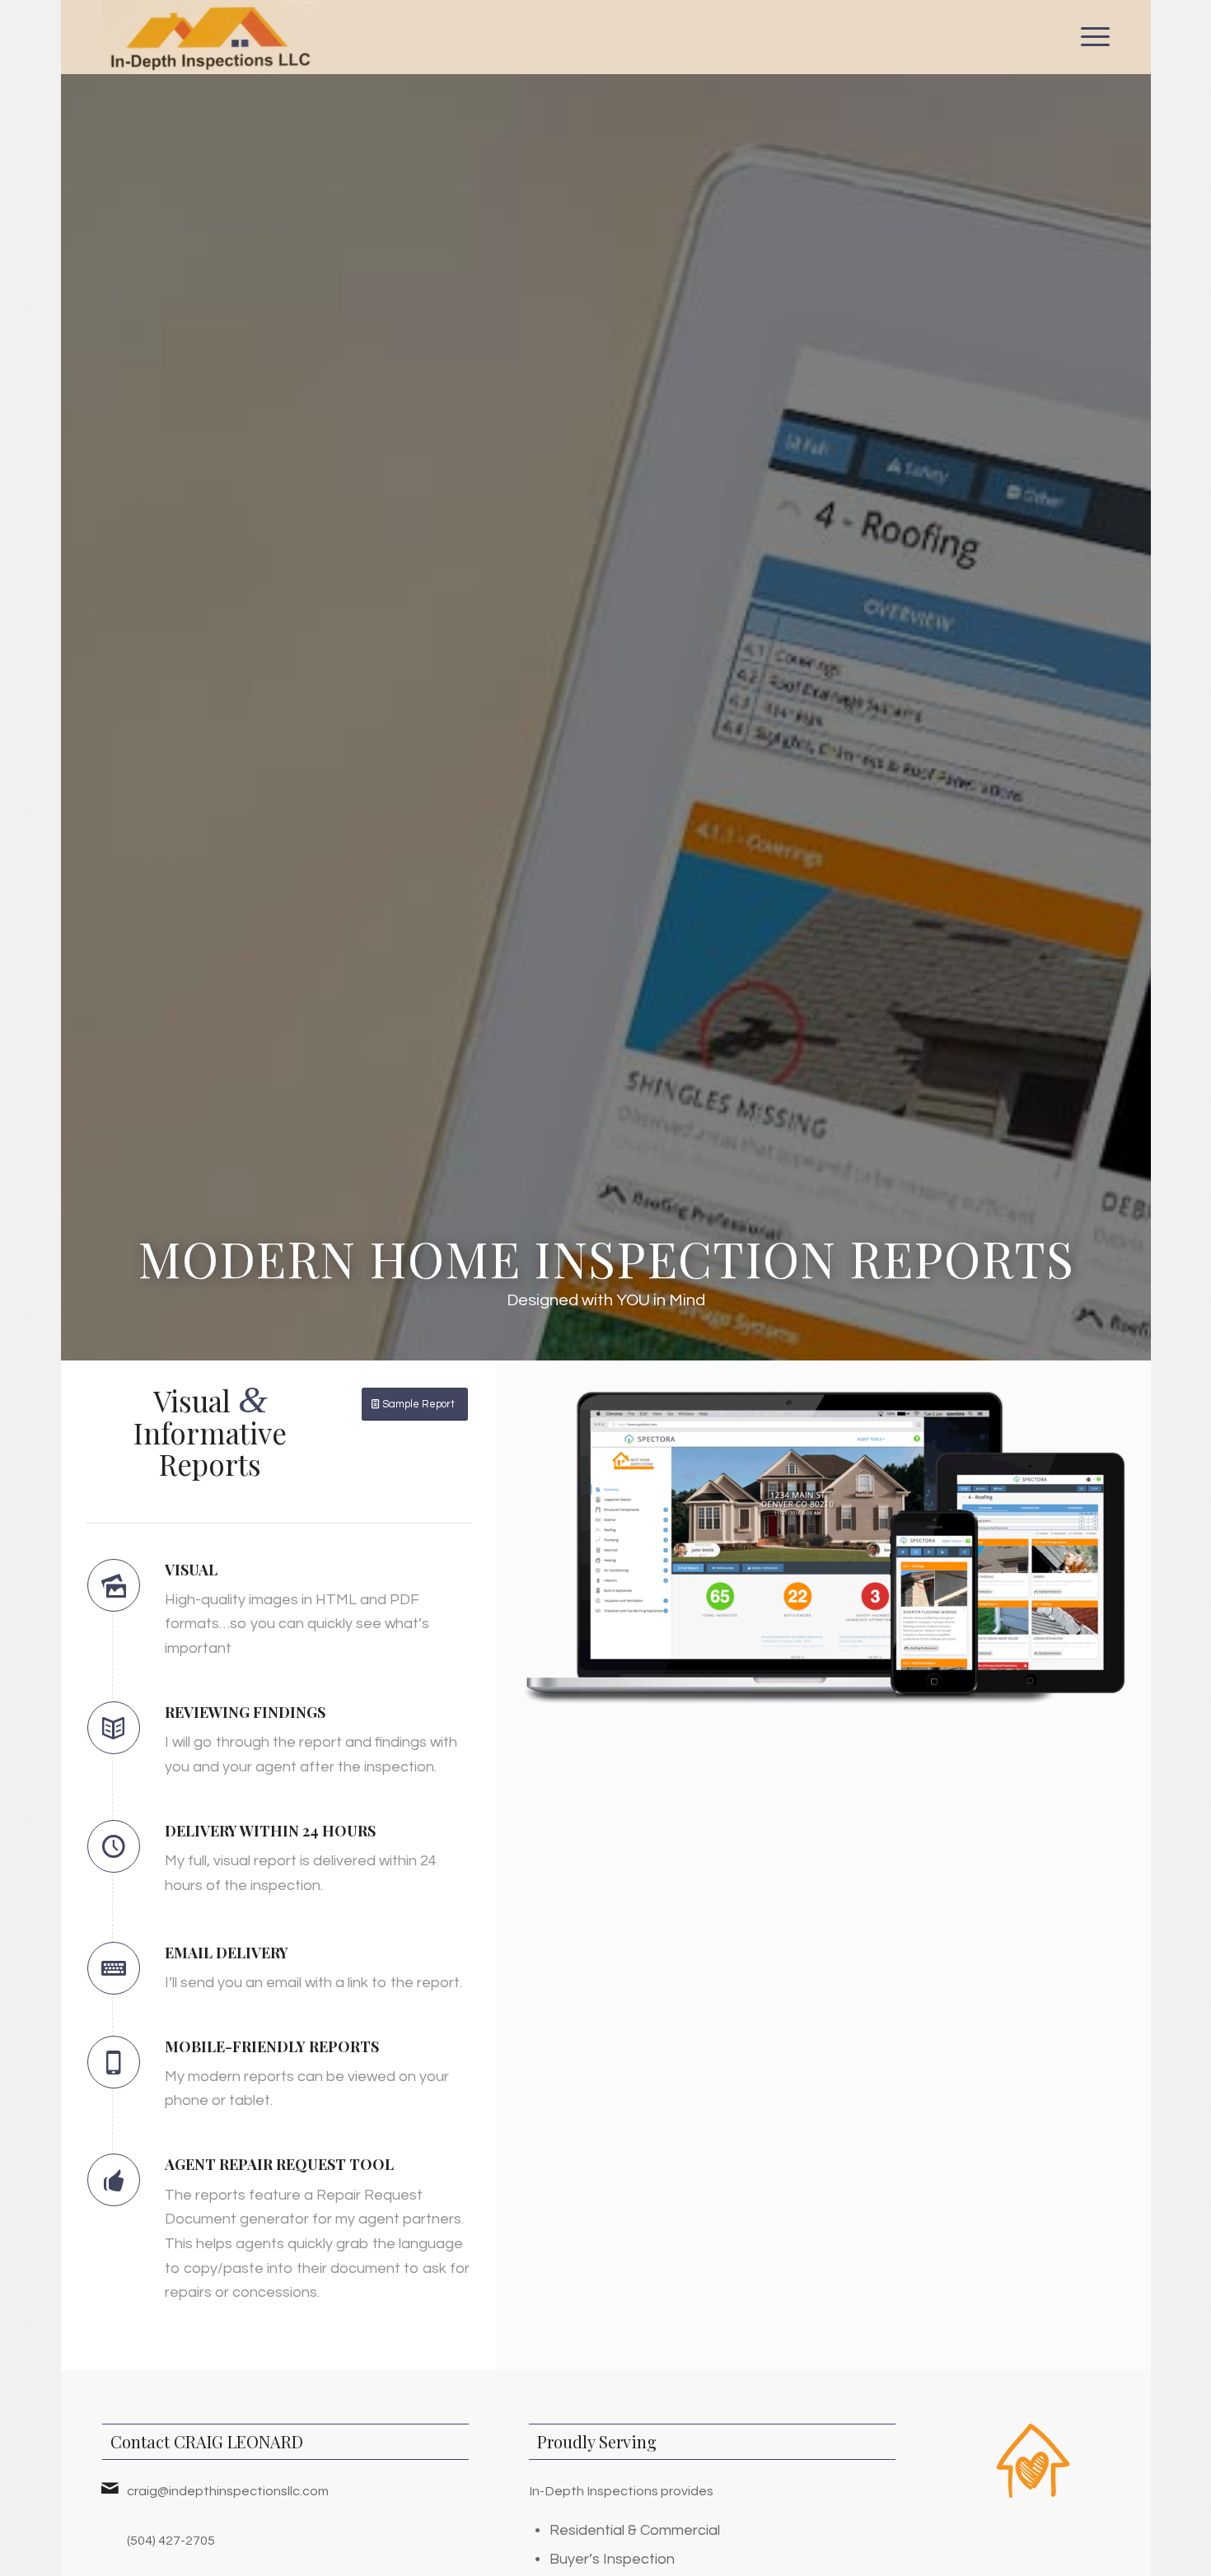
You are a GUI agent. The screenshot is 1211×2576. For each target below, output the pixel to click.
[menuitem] (1090, 37)
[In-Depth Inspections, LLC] (210, 37)
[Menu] (1090, 37)
